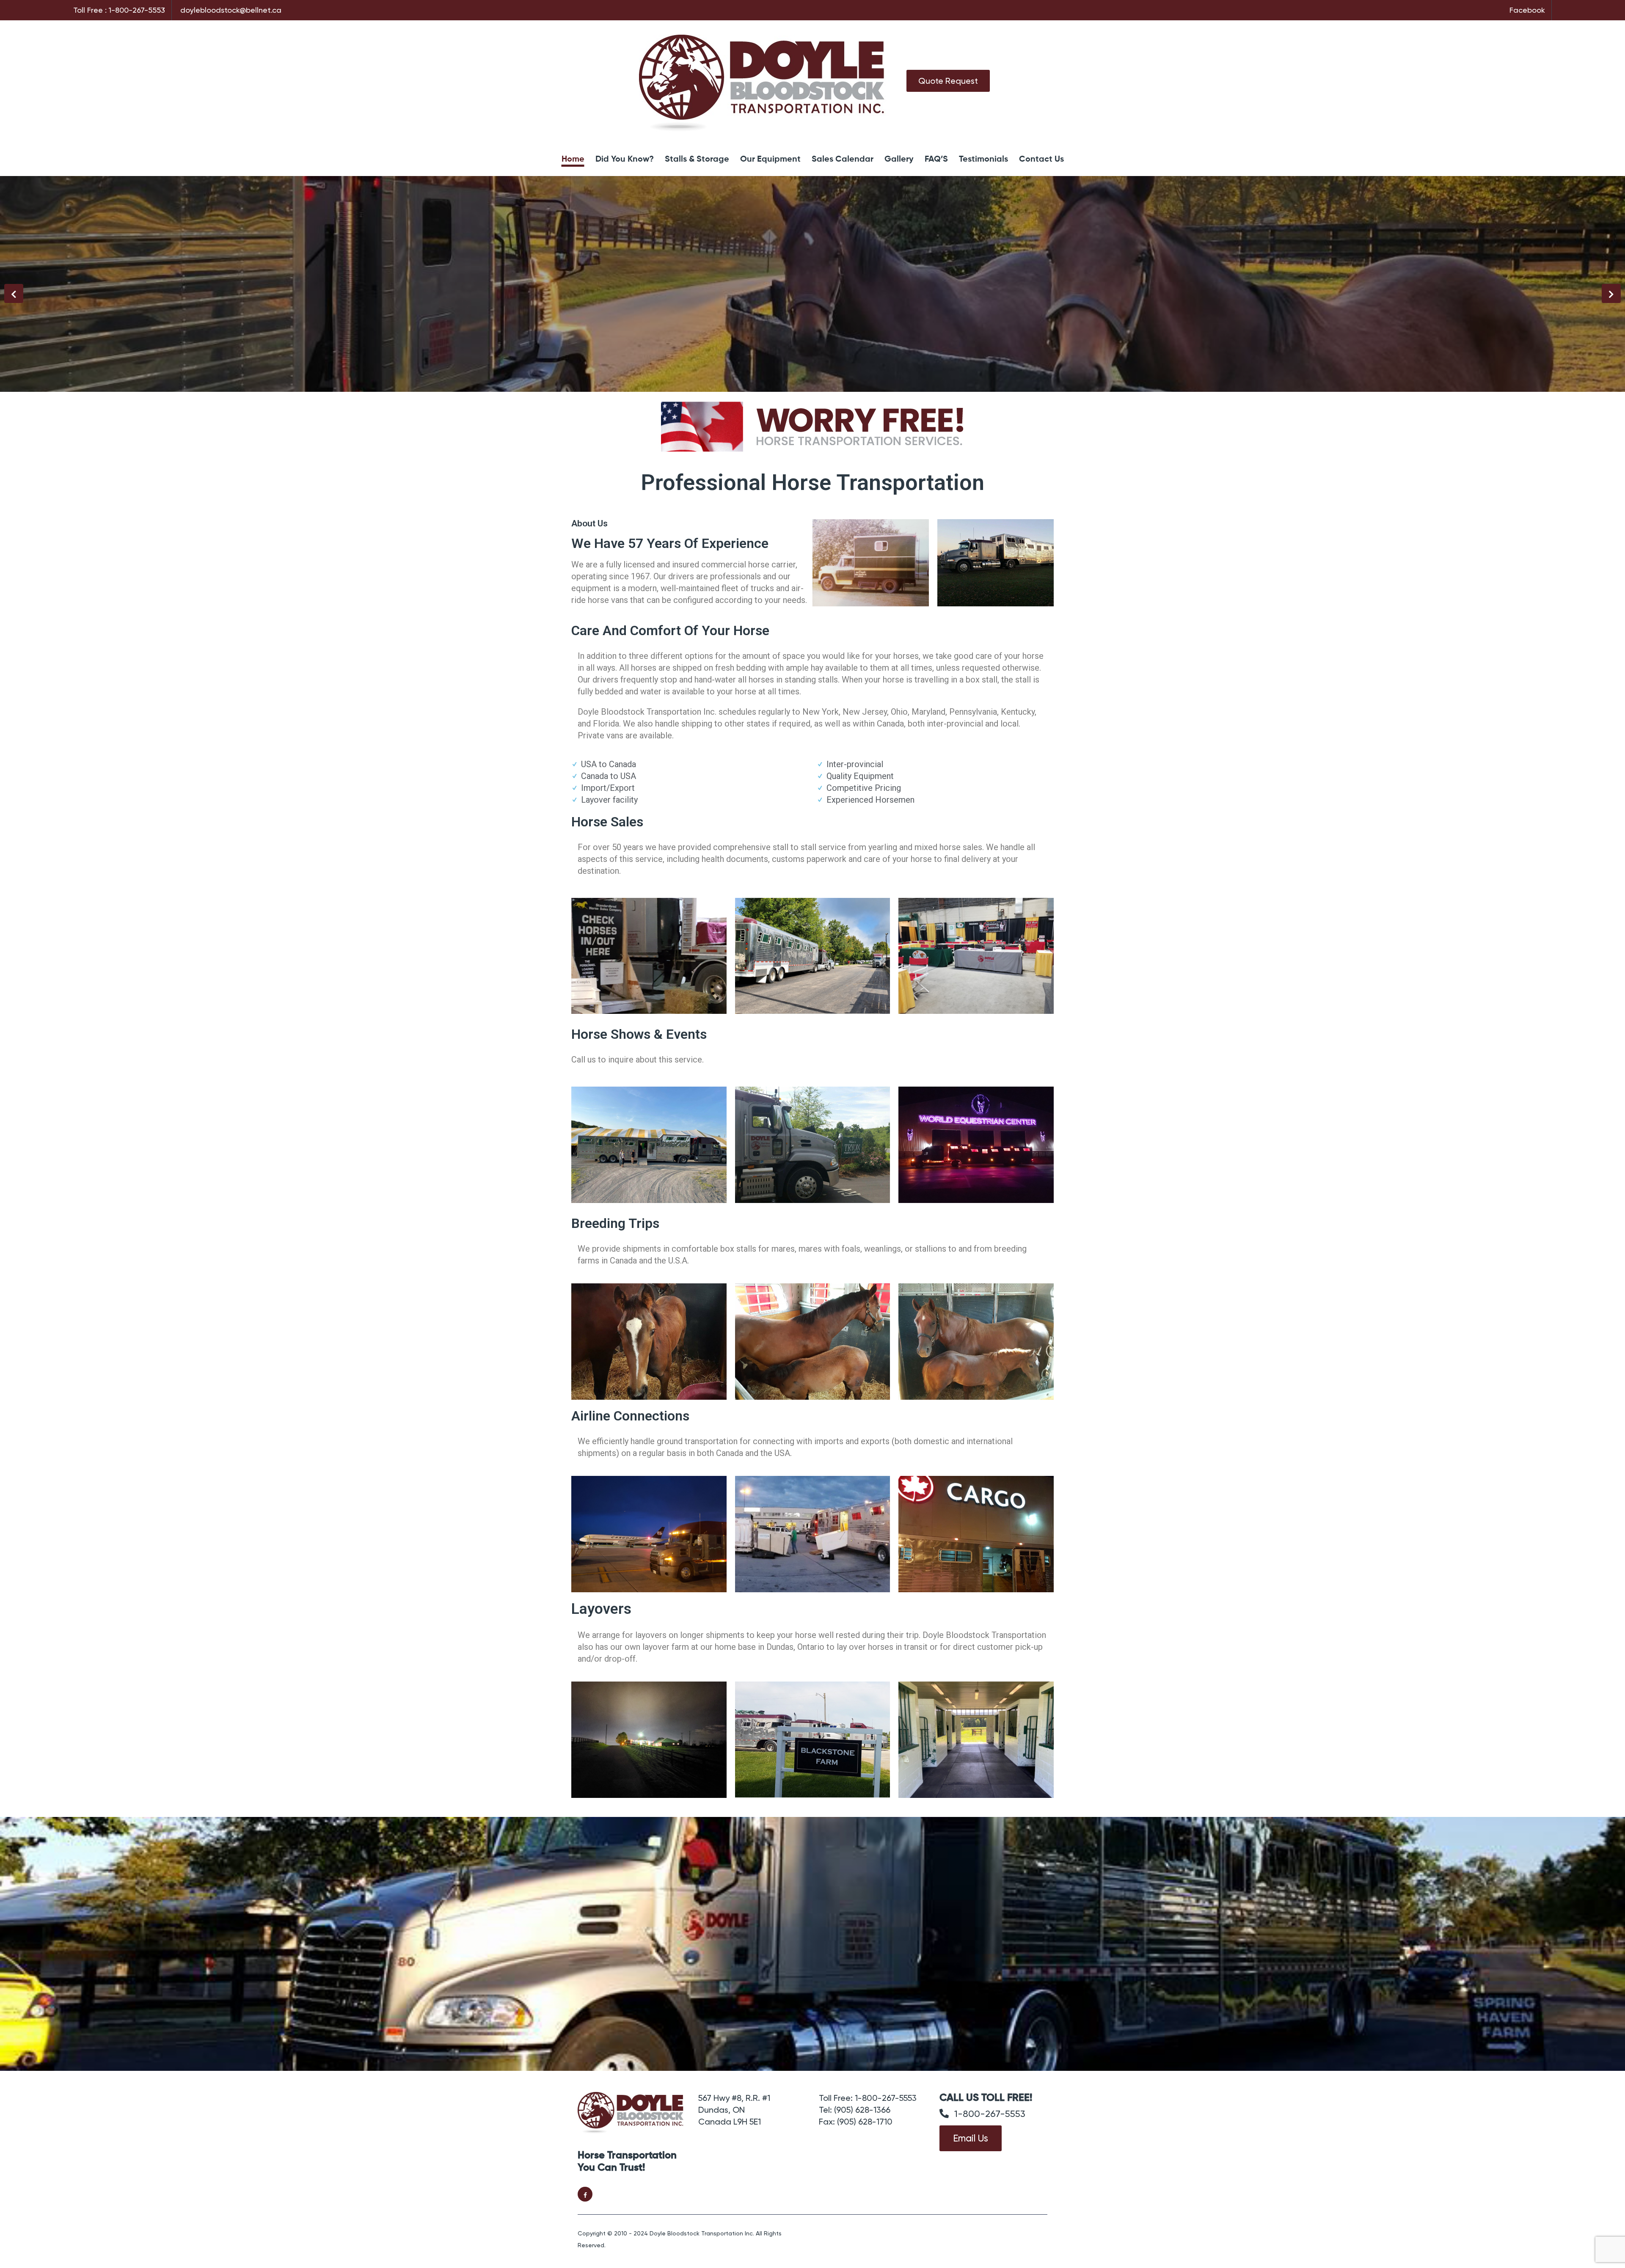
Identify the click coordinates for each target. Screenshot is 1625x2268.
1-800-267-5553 (137, 10)
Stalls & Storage (697, 160)
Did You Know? (625, 160)
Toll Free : (90, 10)
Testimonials (983, 160)
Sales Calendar (843, 160)
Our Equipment (770, 160)
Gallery (899, 160)
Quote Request (948, 81)
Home (573, 160)
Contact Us (1041, 160)
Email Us (971, 2138)
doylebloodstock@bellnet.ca (231, 10)
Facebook (1527, 10)
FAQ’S (936, 160)
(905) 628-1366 (862, 2110)
